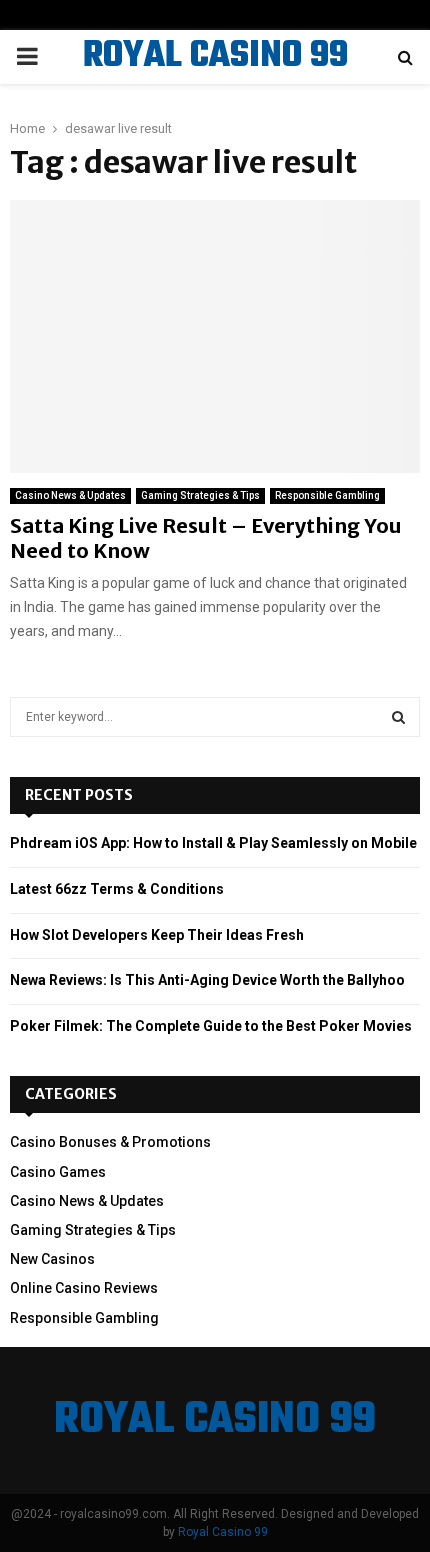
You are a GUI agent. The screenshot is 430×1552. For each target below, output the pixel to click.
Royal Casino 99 (223, 1532)
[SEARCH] (398, 717)
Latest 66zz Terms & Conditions (117, 889)
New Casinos (52, 1259)
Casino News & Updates (70, 495)
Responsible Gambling (327, 495)
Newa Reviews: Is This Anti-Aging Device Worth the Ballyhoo (207, 980)
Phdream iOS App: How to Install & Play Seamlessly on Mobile (213, 843)
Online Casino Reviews (84, 1288)
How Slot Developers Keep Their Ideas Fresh (157, 935)
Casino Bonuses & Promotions (110, 1142)
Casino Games (58, 1172)
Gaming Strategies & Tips (200, 495)
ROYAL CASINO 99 (215, 57)
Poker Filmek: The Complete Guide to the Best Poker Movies (211, 1026)
